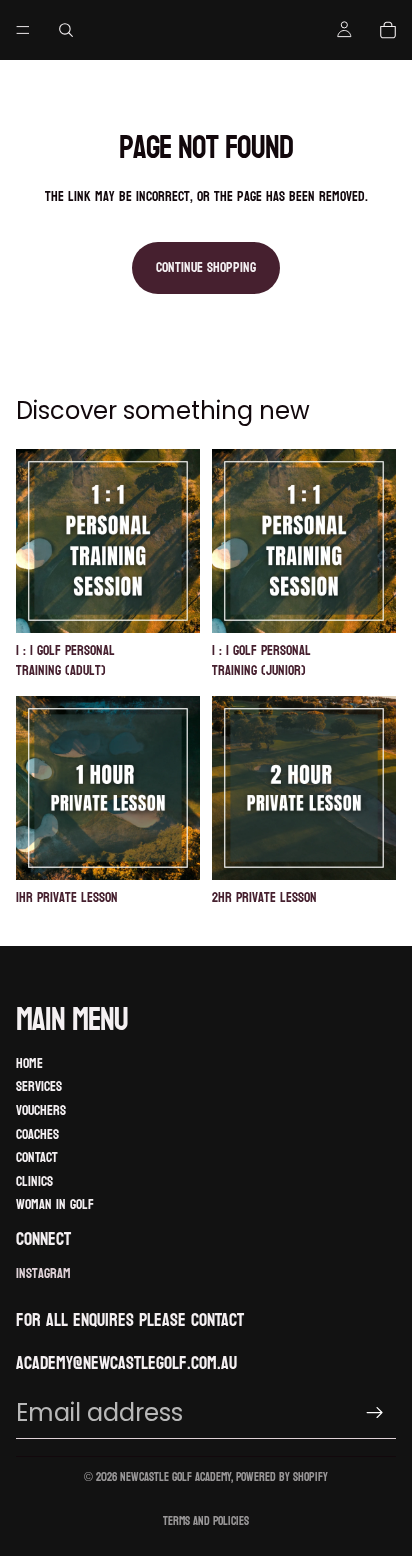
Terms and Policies (206, 1521)
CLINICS (34, 1181)
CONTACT (37, 1157)
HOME (29, 1063)
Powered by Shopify (282, 1477)
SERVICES (39, 1086)
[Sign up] (375, 1413)
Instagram (43, 1274)
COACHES (37, 1134)
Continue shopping (206, 267)
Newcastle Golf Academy (175, 1477)
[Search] (66, 30)
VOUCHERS (41, 1110)
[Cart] (388, 30)
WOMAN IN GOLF (55, 1204)
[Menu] (23, 30)
